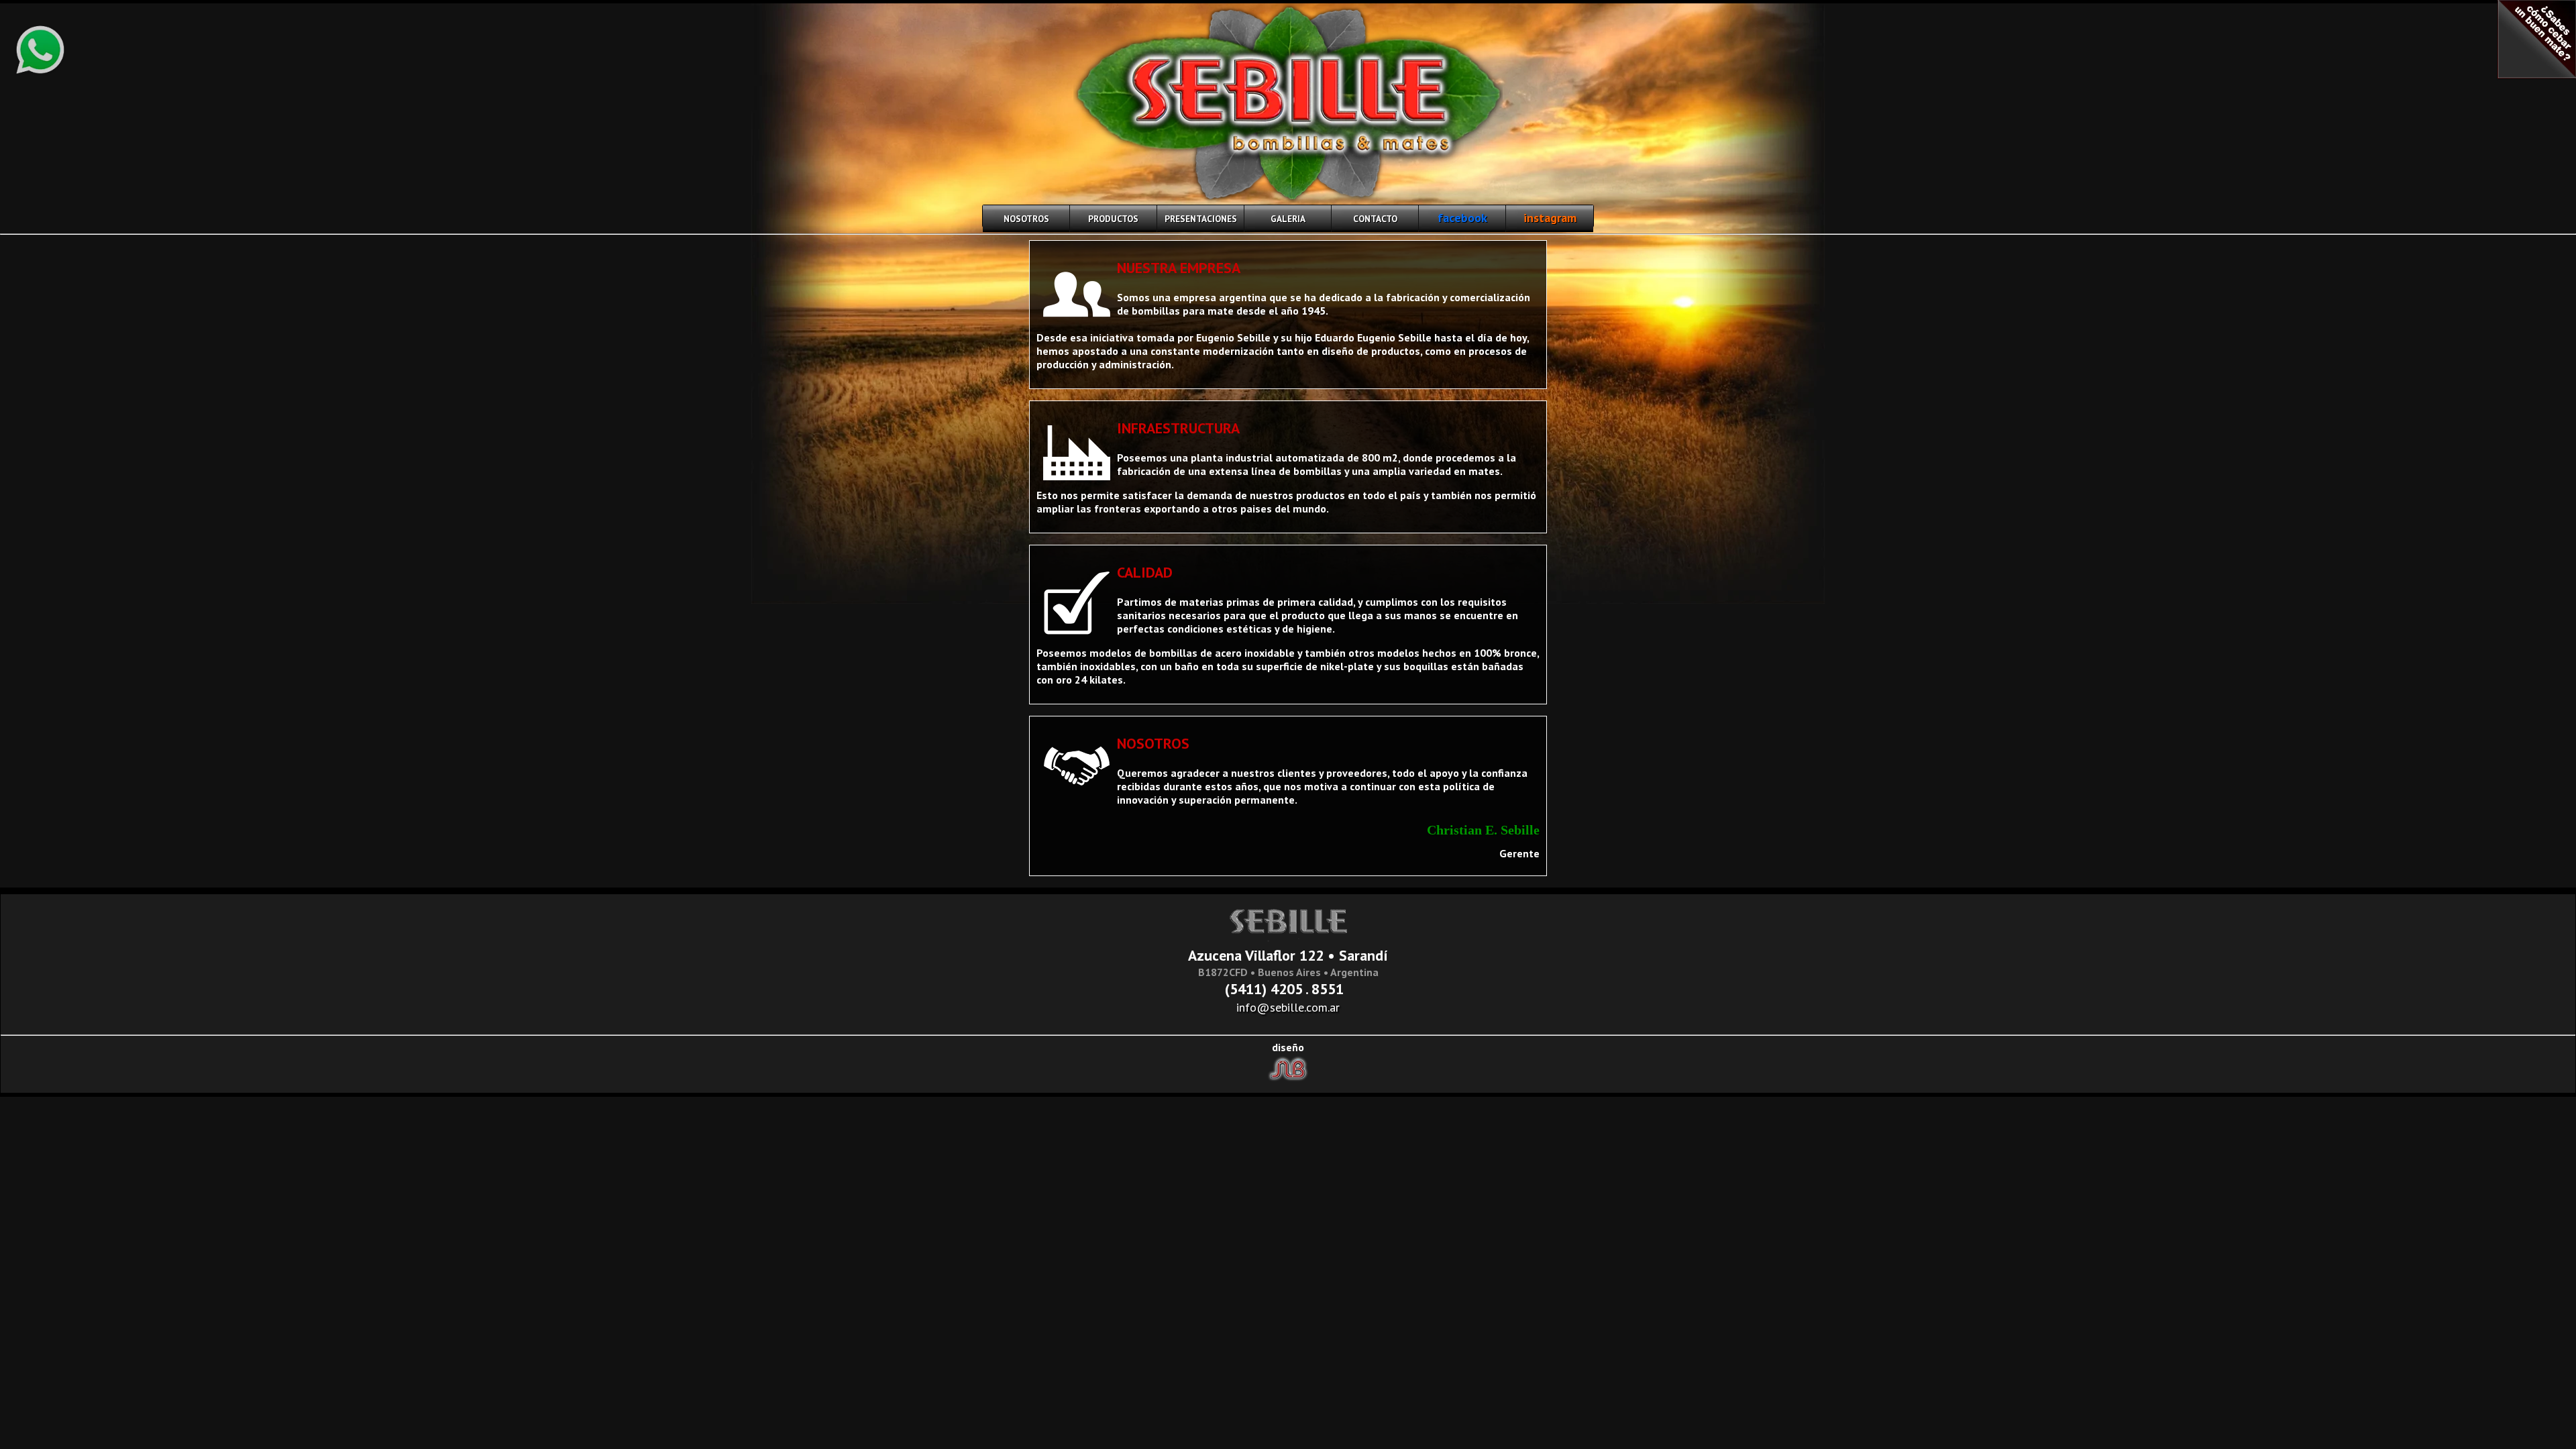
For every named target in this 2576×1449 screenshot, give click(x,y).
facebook (1462, 218)
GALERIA (1288, 219)
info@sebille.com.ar (1288, 1007)
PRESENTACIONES (1201, 219)
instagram (1550, 218)
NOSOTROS (1026, 219)
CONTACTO (1375, 219)
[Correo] (1350, 989)
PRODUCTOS (1113, 219)
